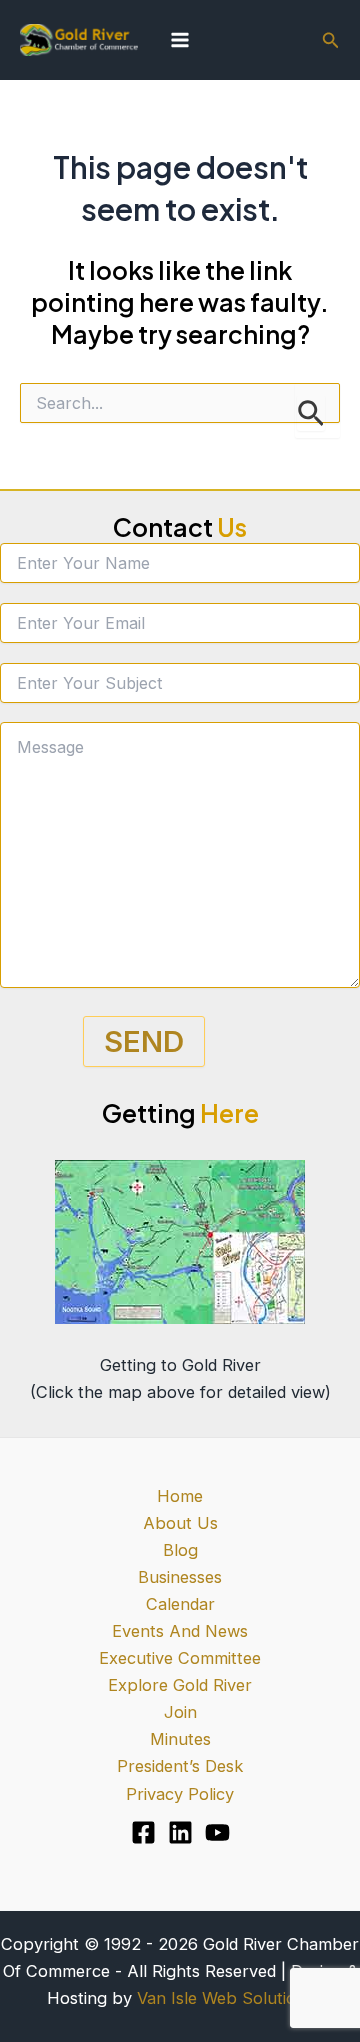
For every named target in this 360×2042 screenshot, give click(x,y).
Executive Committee (180, 1658)
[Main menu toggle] (180, 40)
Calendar (180, 1604)
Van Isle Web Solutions (225, 1998)
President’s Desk (180, 1766)
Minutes (180, 1739)
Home (180, 1496)
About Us (180, 1523)
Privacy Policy (180, 1794)
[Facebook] (143, 1832)
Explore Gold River (180, 1685)
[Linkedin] (180, 1832)
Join (180, 1712)
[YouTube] (217, 1832)
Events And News (180, 1631)
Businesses (180, 1577)
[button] (331, 40)
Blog (180, 1550)
